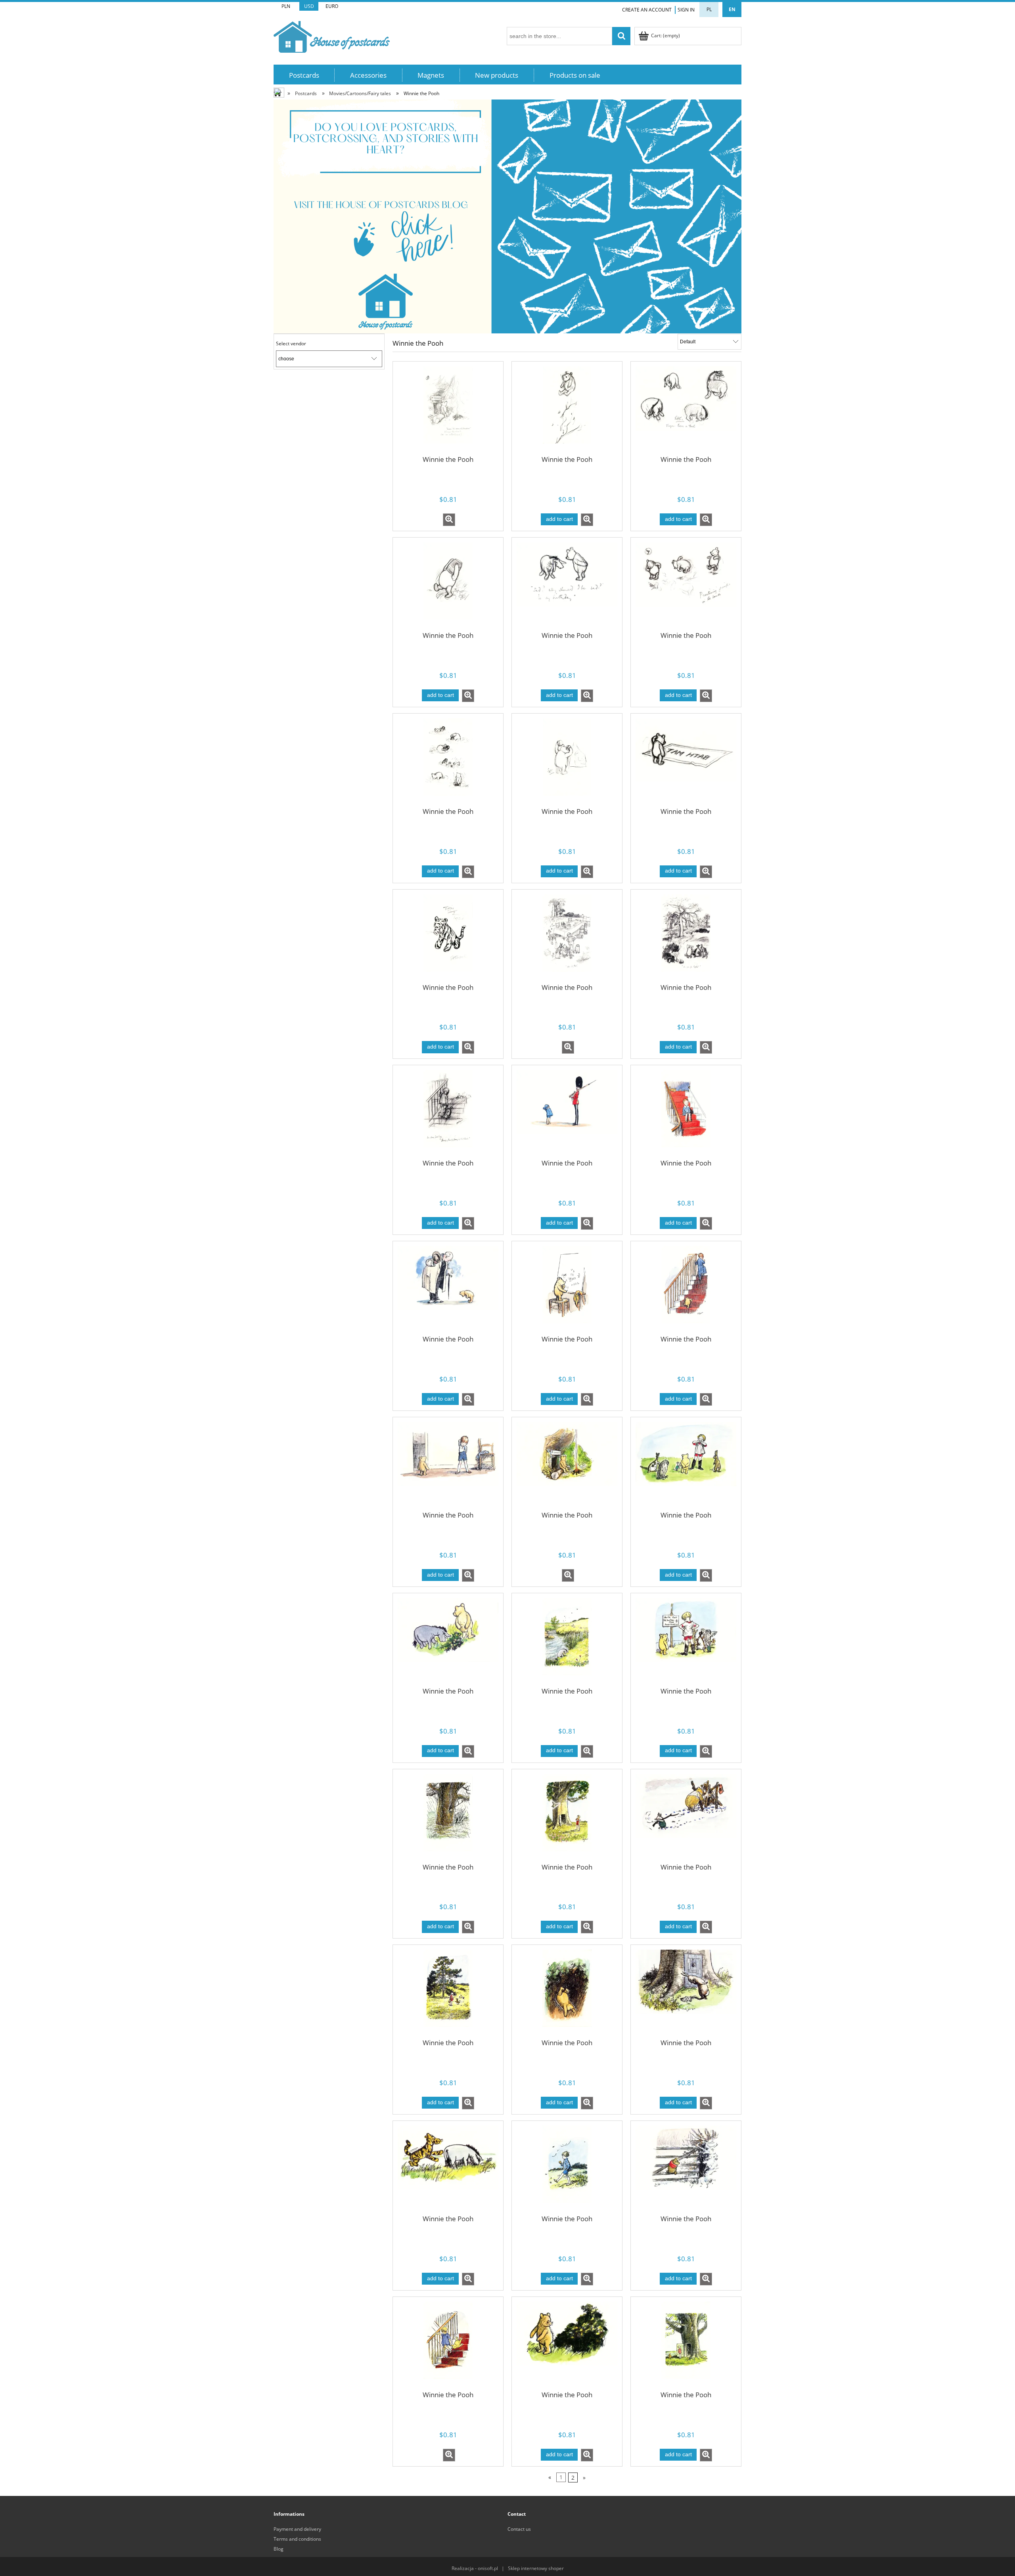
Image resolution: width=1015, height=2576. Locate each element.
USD (309, 6)
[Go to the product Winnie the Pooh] (448, 410)
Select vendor (291, 344)
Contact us (519, 2529)
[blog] (507, 216)
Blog (279, 2549)
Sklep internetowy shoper (536, 2568)
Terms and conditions (297, 2539)
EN (732, 9)
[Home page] (332, 35)
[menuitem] (304, 75)
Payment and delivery (297, 2529)
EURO (332, 6)
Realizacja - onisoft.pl (475, 2568)
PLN (286, 6)
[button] (449, 520)
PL (709, 9)
